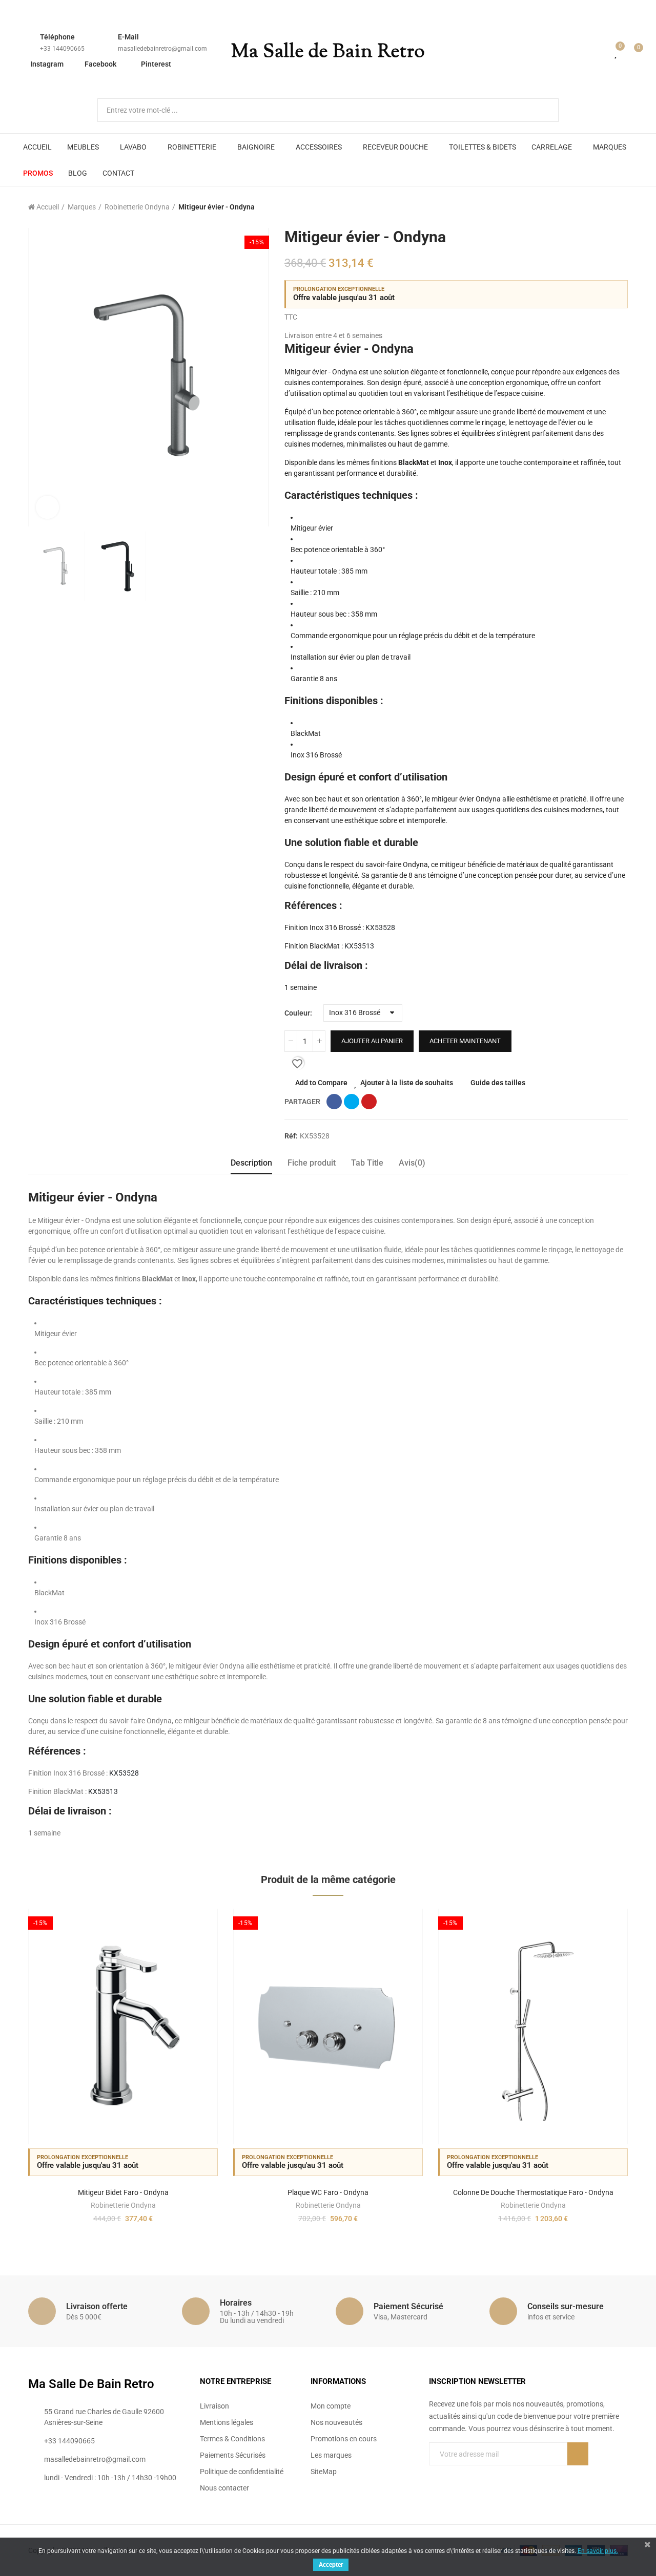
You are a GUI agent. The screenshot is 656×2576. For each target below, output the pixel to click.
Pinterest (156, 64)
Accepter (331, 2565)
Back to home (607, 207)
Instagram (47, 64)
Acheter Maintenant (465, 1041)
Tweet (352, 1102)
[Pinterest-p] (454, 2475)
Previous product (594, 207)
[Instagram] (475, 2475)
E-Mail (128, 37)
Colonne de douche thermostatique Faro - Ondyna (533, 2192)
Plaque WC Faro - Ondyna (328, 2192)
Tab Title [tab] (367, 1163)
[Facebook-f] (433, 2475)
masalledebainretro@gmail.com (162, 49)
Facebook (100, 64)
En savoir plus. (598, 2551)
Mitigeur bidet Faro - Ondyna (123, 2192)
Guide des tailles (498, 1083)
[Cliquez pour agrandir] (47, 507)
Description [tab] (251, 1163)
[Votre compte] (602, 52)
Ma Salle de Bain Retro (328, 52)
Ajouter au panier (372, 1041)
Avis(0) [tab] (412, 1163)
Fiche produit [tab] (312, 1163)
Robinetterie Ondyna (123, 2205)
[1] (578, 2454)
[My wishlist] (617, 52)
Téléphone (57, 37)
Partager (334, 1102)
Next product (620, 207)
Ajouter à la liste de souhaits (407, 1083)
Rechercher (542, 110)
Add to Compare (321, 1083)
